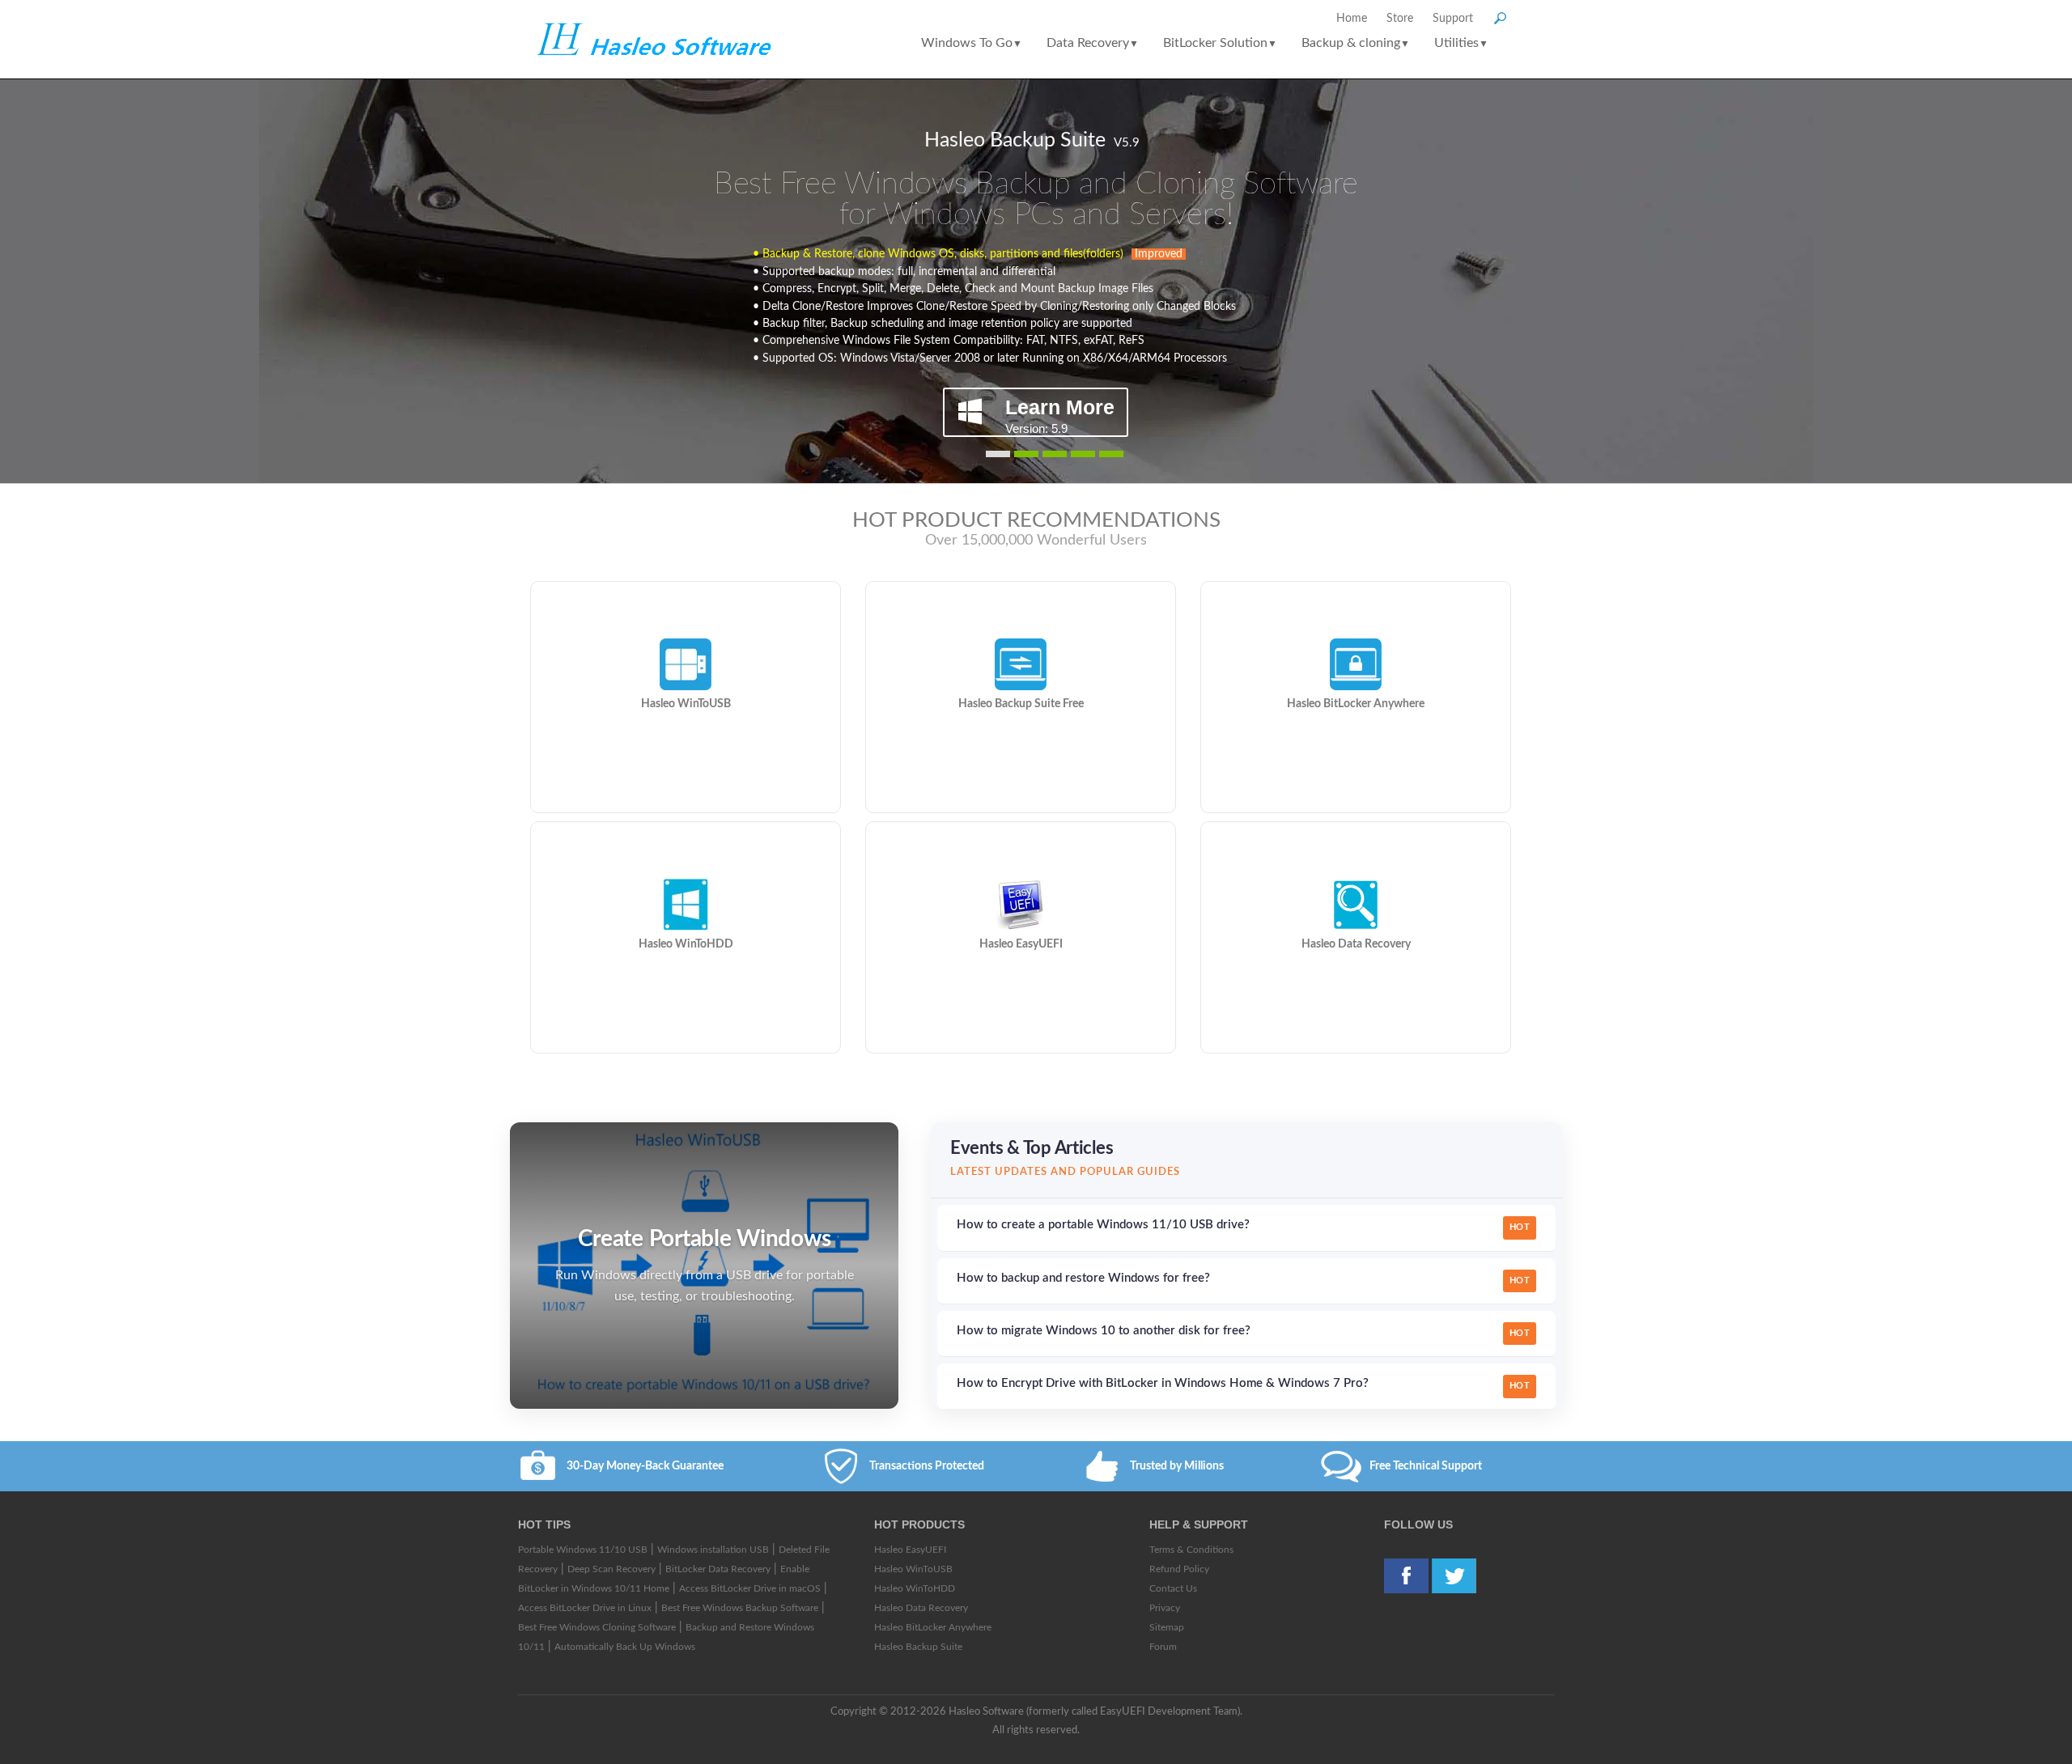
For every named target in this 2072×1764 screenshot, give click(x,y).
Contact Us (1173, 1588)
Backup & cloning (1356, 43)
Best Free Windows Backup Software (740, 1608)
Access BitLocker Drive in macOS (750, 1588)
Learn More (1060, 415)
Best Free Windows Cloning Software (597, 1627)
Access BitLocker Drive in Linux (585, 1608)
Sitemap (1167, 1627)
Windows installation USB (713, 1550)
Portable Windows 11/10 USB (583, 1550)
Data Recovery (1093, 43)
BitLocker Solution (1220, 43)
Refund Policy (1179, 1569)
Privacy (1165, 1608)
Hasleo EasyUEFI (910, 1550)
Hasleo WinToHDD (915, 1588)
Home (1352, 19)
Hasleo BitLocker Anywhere (933, 1627)
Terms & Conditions (1191, 1550)
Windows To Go (972, 43)
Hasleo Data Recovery (921, 1608)
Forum (1163, 1647)
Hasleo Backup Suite (918, 1647)
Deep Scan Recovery (611, 1569)
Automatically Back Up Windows (625, 1647)
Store (1400, 19)
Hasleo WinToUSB (913, 1569)
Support (1453, 19)
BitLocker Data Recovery (718, 1569)
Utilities (1461, 43)
